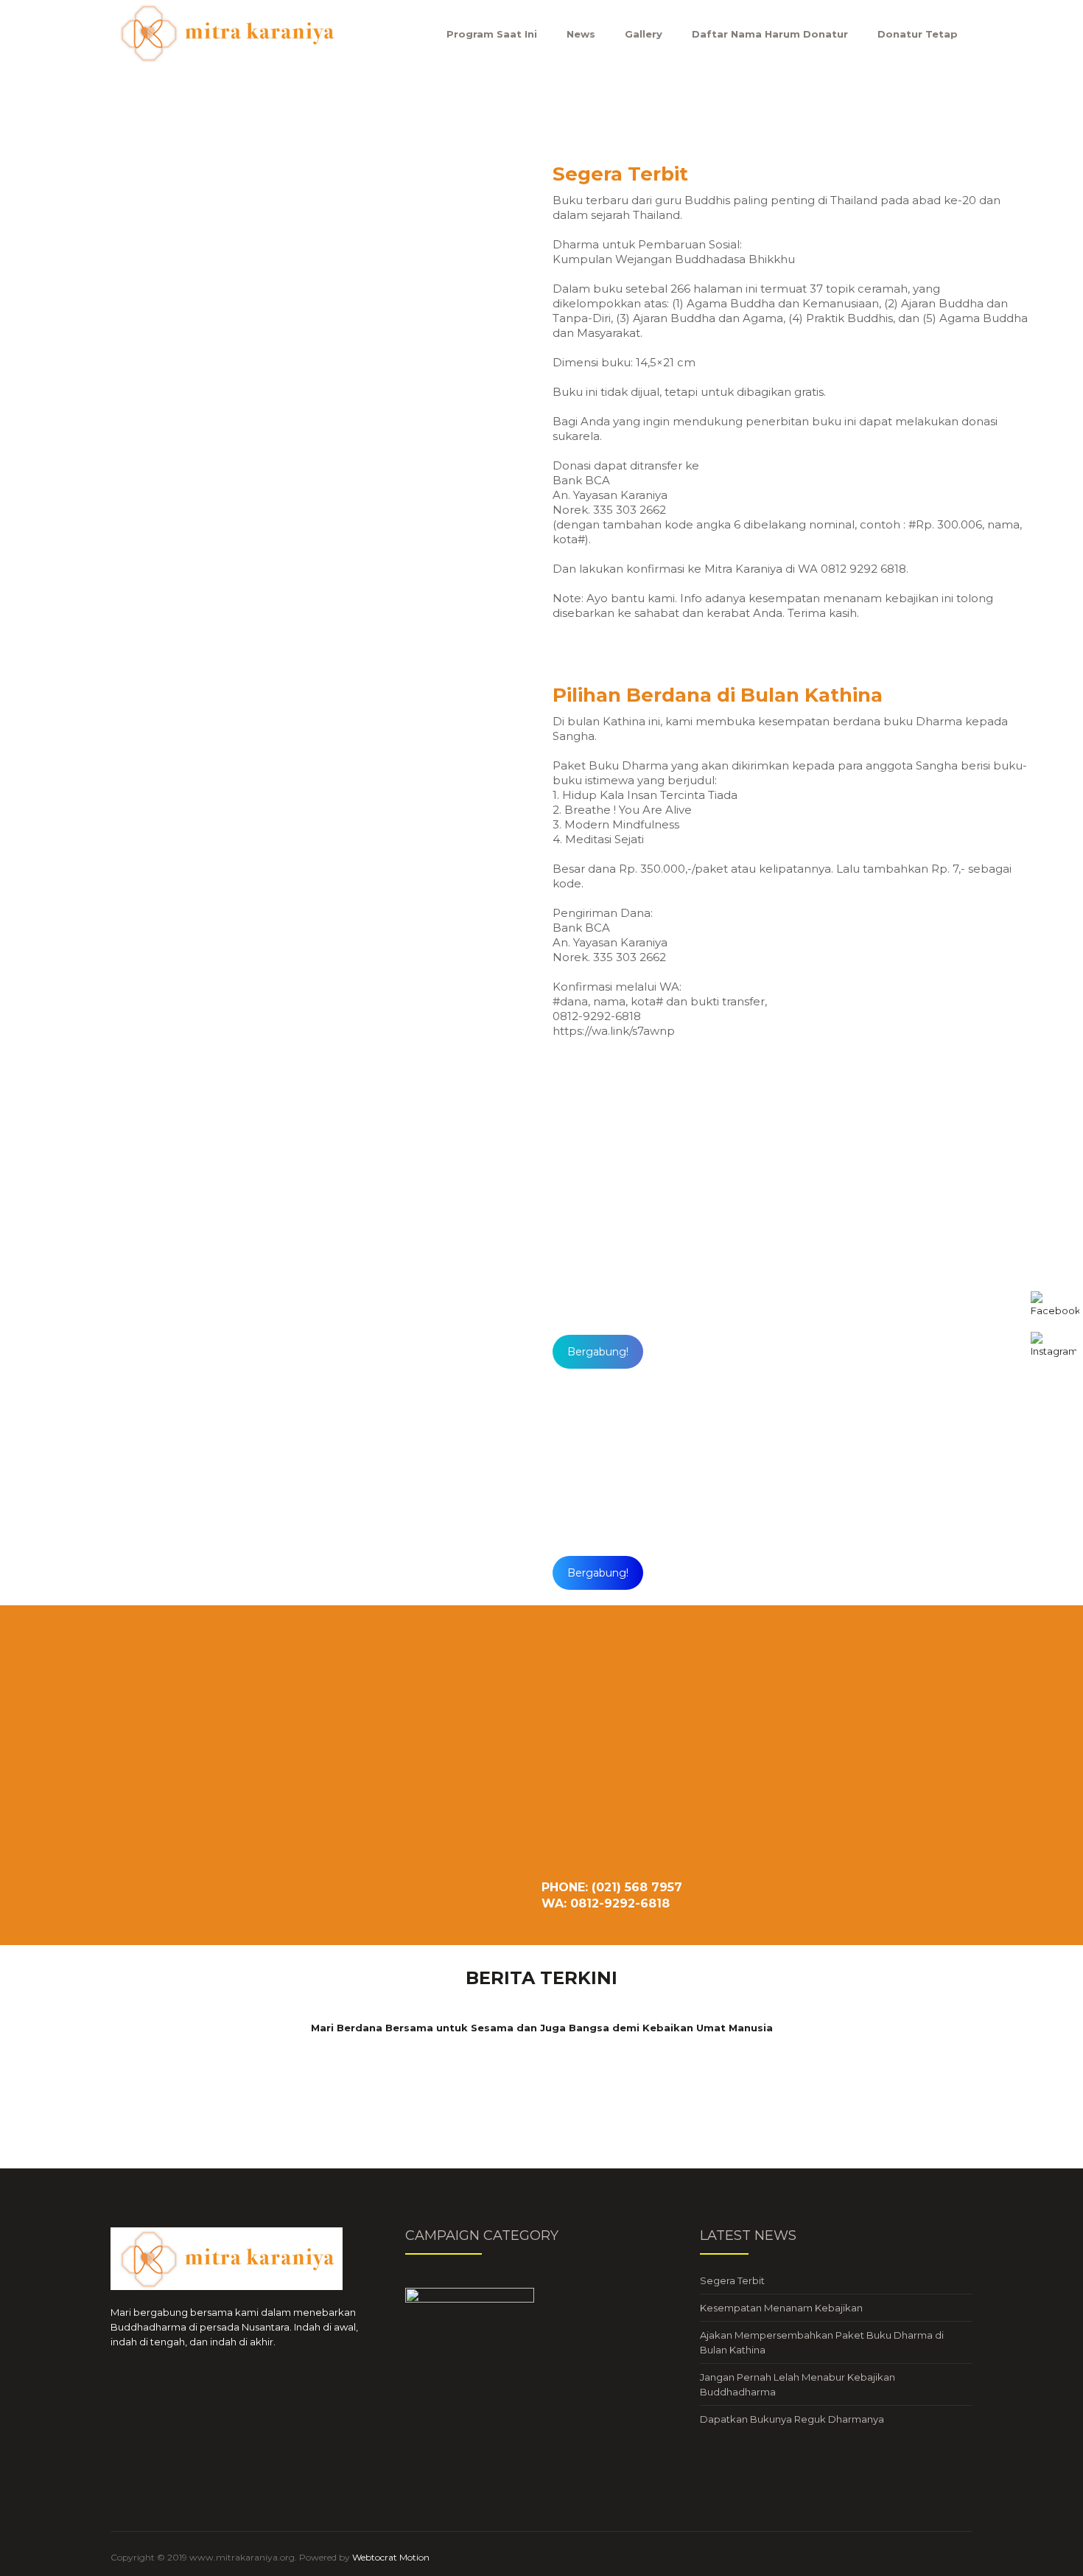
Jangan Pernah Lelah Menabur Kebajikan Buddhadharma (798, 2384)
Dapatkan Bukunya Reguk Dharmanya (792, 2419)
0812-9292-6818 (683, 1312)
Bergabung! (598, 1352)
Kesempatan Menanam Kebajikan (781, 2308)
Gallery (644, 34)
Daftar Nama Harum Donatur (770, 34)
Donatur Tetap (918, 34)
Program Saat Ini (492, 34)
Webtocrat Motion (391, 2557)
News (581, 34)
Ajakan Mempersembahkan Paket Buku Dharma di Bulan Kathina (822, 2342)
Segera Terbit (732, 2280)
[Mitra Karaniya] (227, 33)
